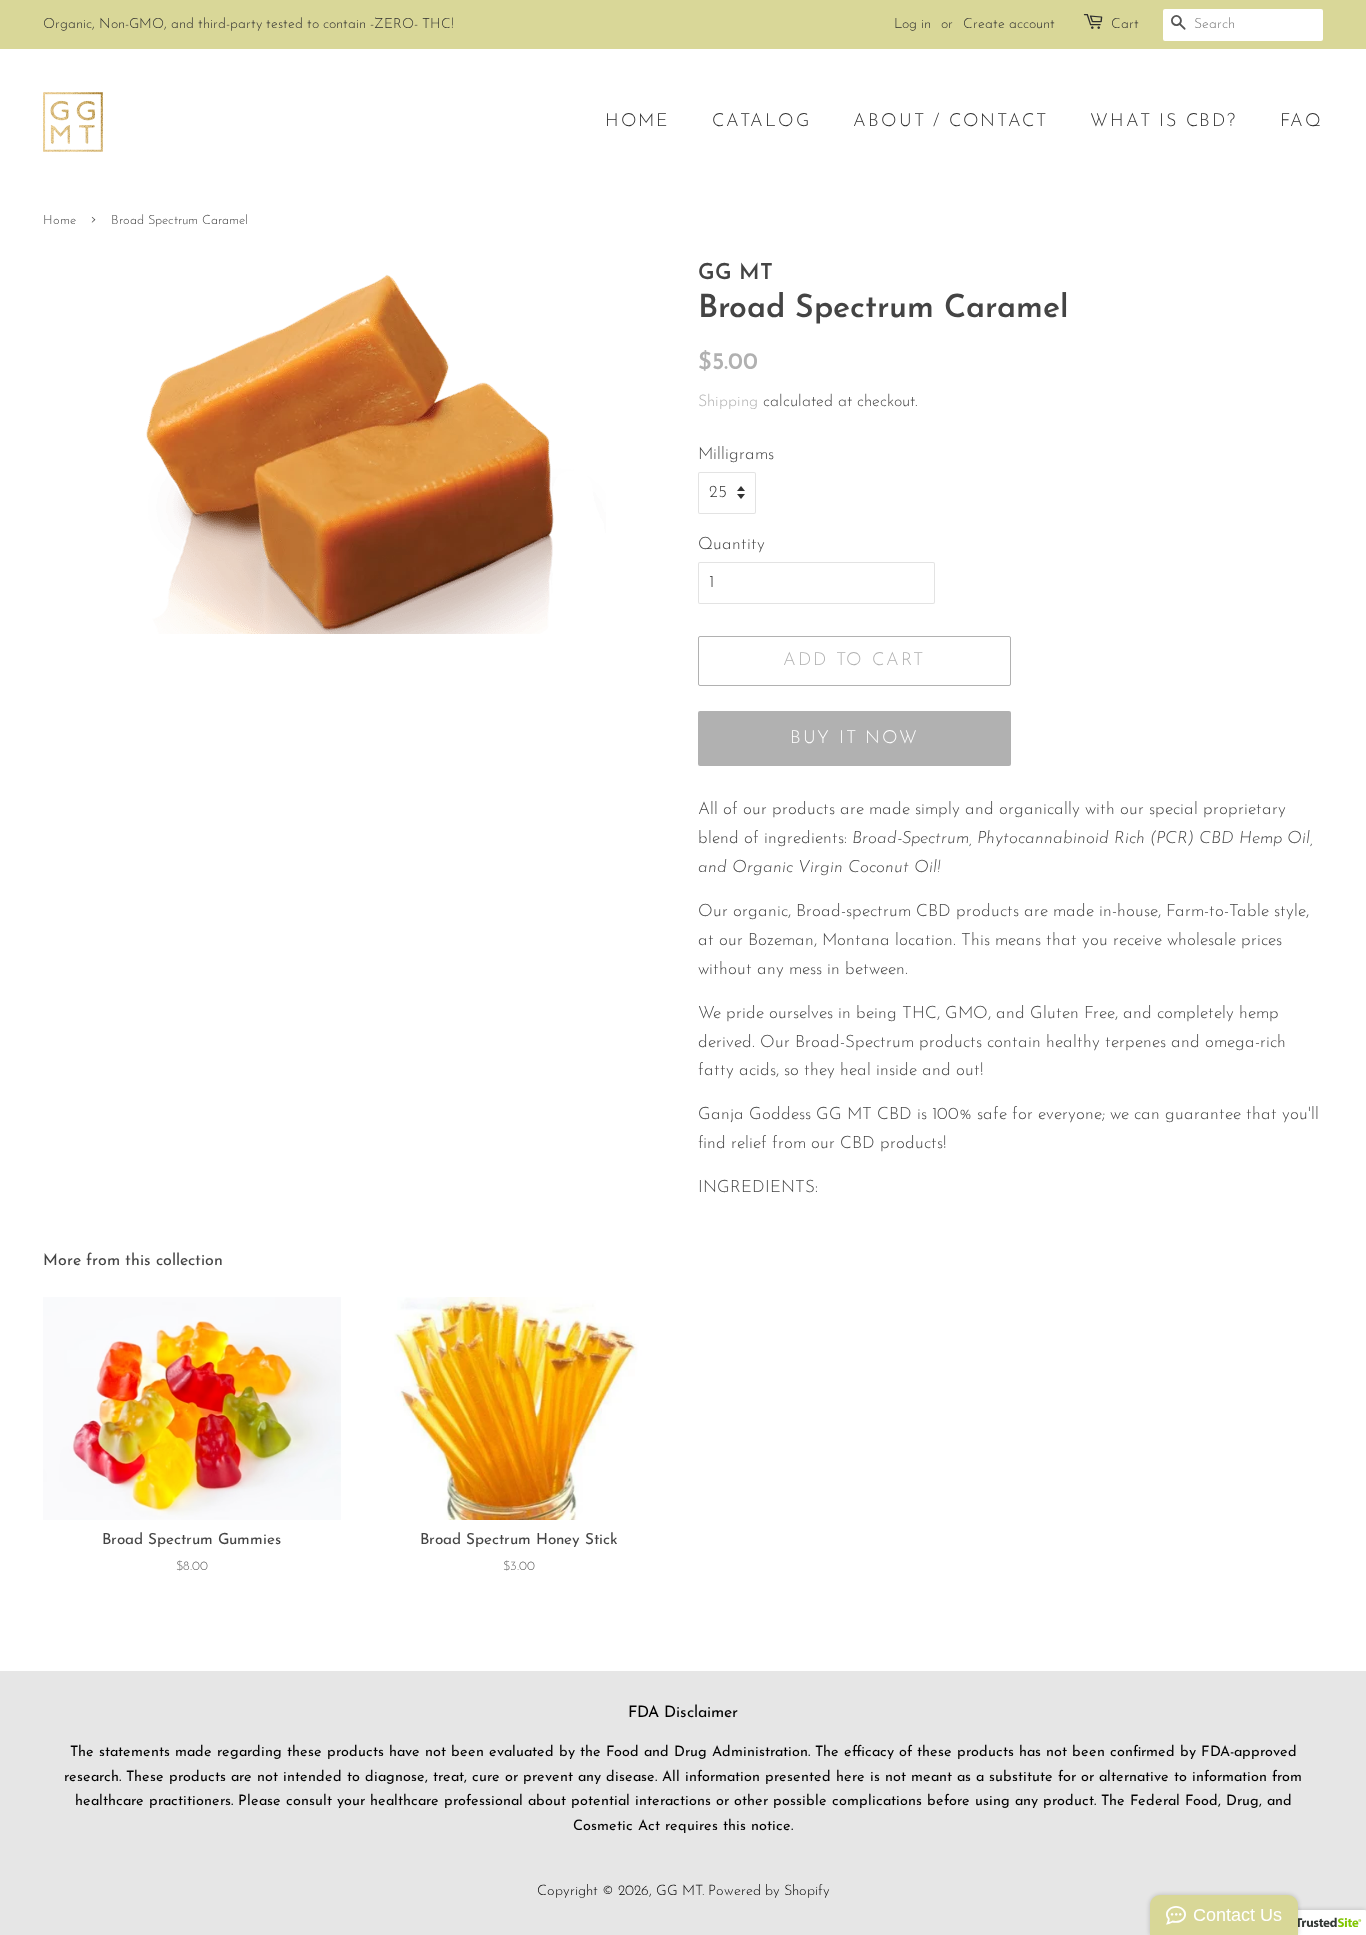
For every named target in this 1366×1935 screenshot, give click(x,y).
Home (637, 121)
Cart (1125, 24)
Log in (912, 24)
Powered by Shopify (769, 1891)
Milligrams (736, 454)
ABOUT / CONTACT (950, 121)
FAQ (1301, 121)
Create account (1009, 24)
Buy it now (854, 738)
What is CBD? (1163, 121)
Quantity (731, 544)
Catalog (761, 121)
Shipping (728, 402)
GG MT (679, 1891)
